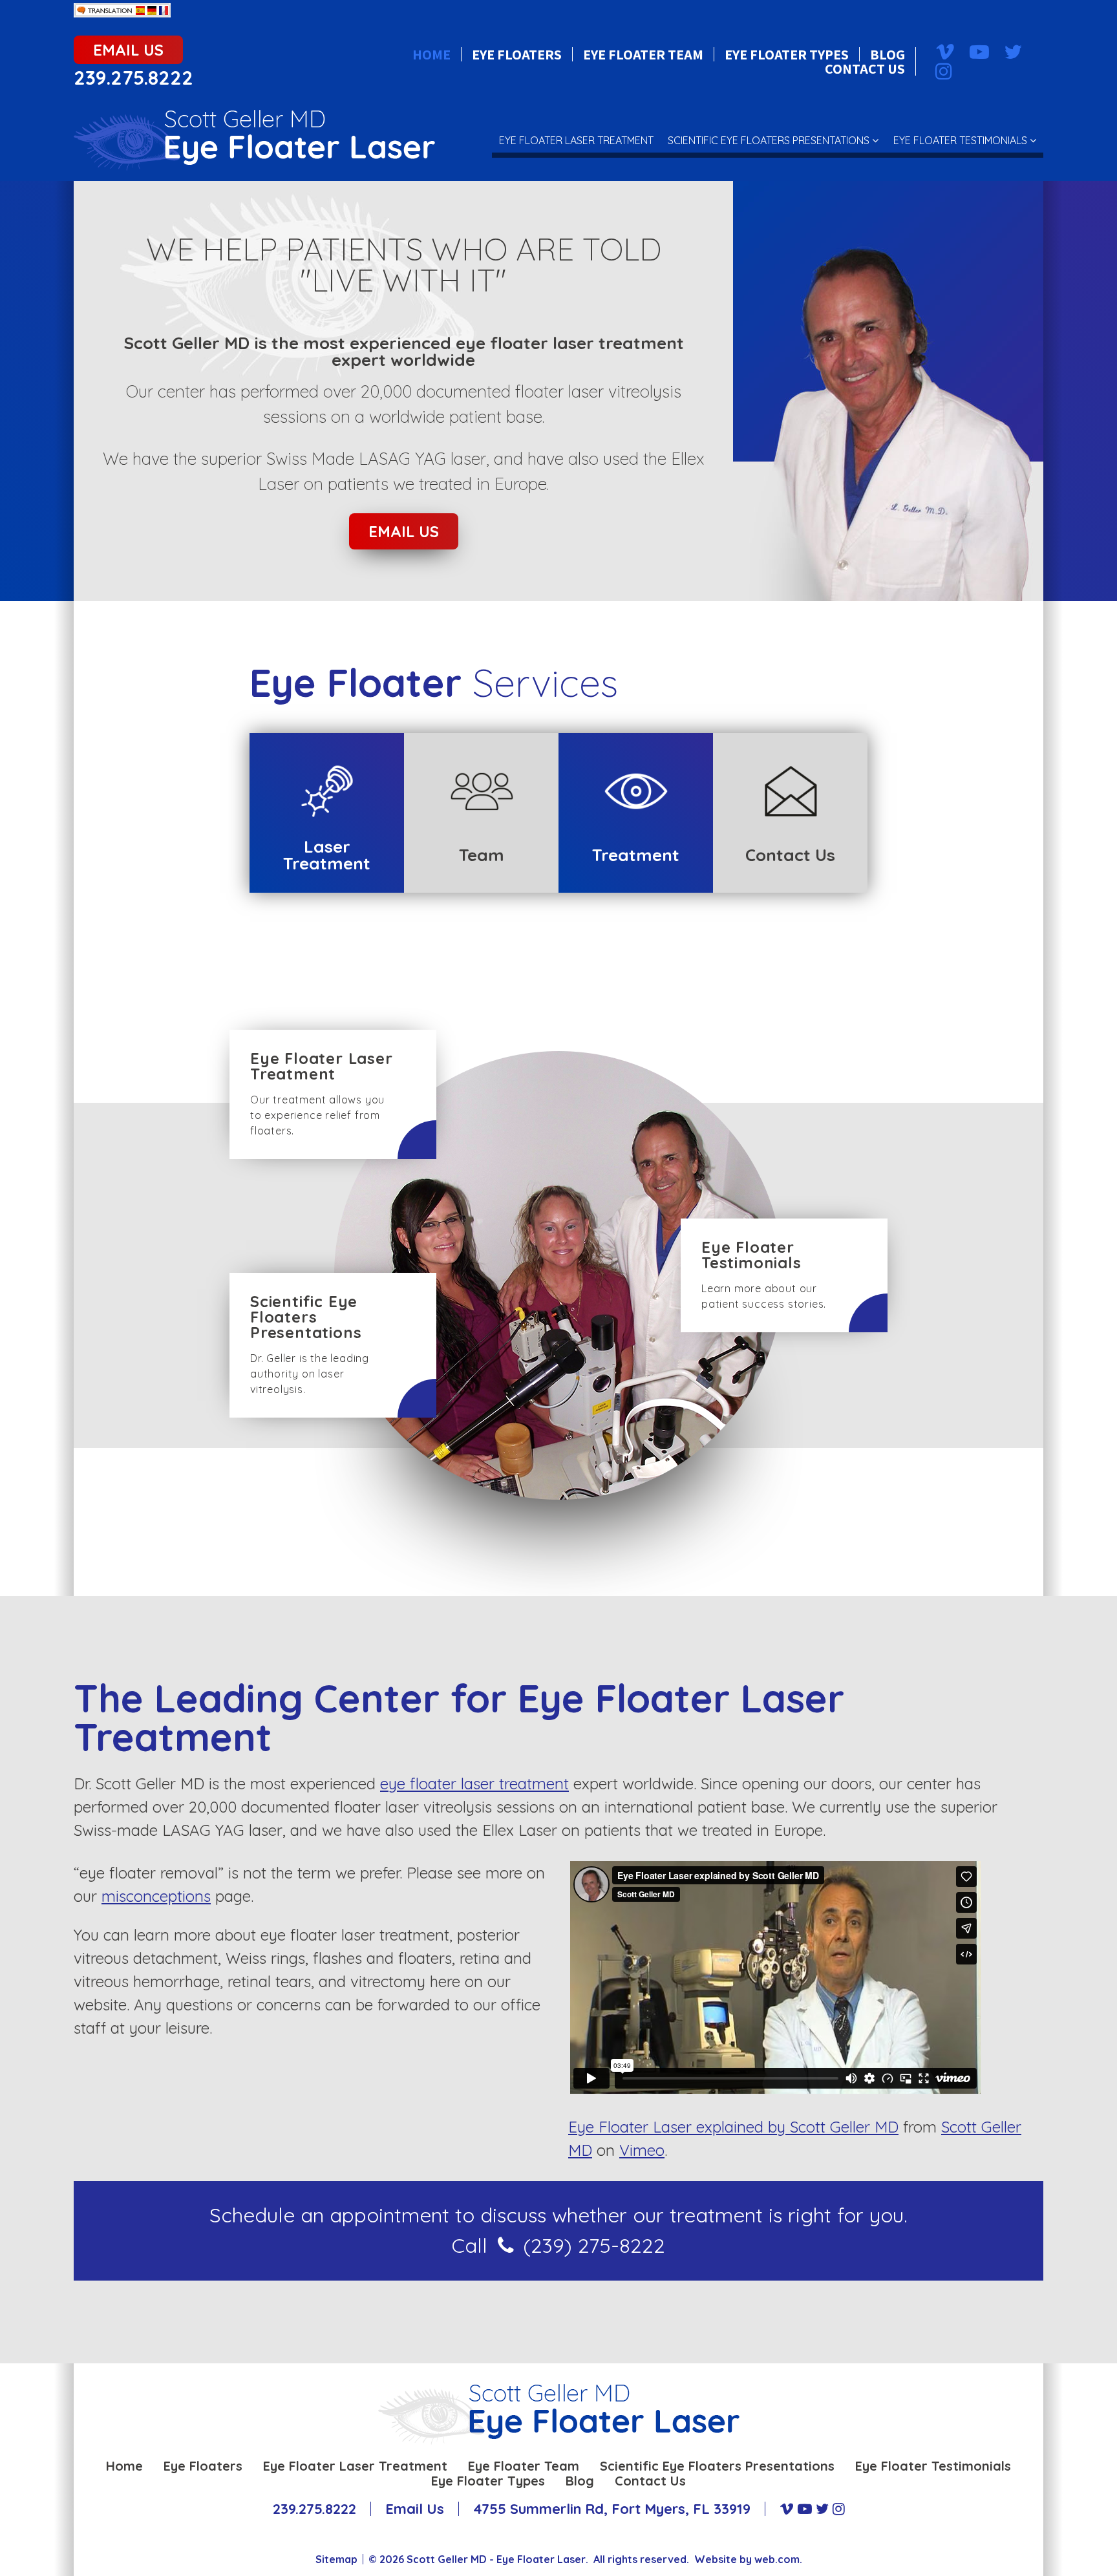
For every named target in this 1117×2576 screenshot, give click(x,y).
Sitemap (336, 2559)
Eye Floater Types (787, 54)
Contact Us (865, 69)
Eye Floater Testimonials (960, 140)
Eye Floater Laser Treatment (576, 140)
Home (431, 54)
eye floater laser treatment (474, 1783)
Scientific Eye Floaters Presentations (769, 140)
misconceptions (156, 1896)
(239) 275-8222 (594, 2245)
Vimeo (642, 2150)
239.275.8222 (133, 78)
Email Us (128, 50)
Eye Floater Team (643, 54)
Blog (888, 54)
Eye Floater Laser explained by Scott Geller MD (733, 2127)
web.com (777, 2559)
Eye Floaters (517, 54)
